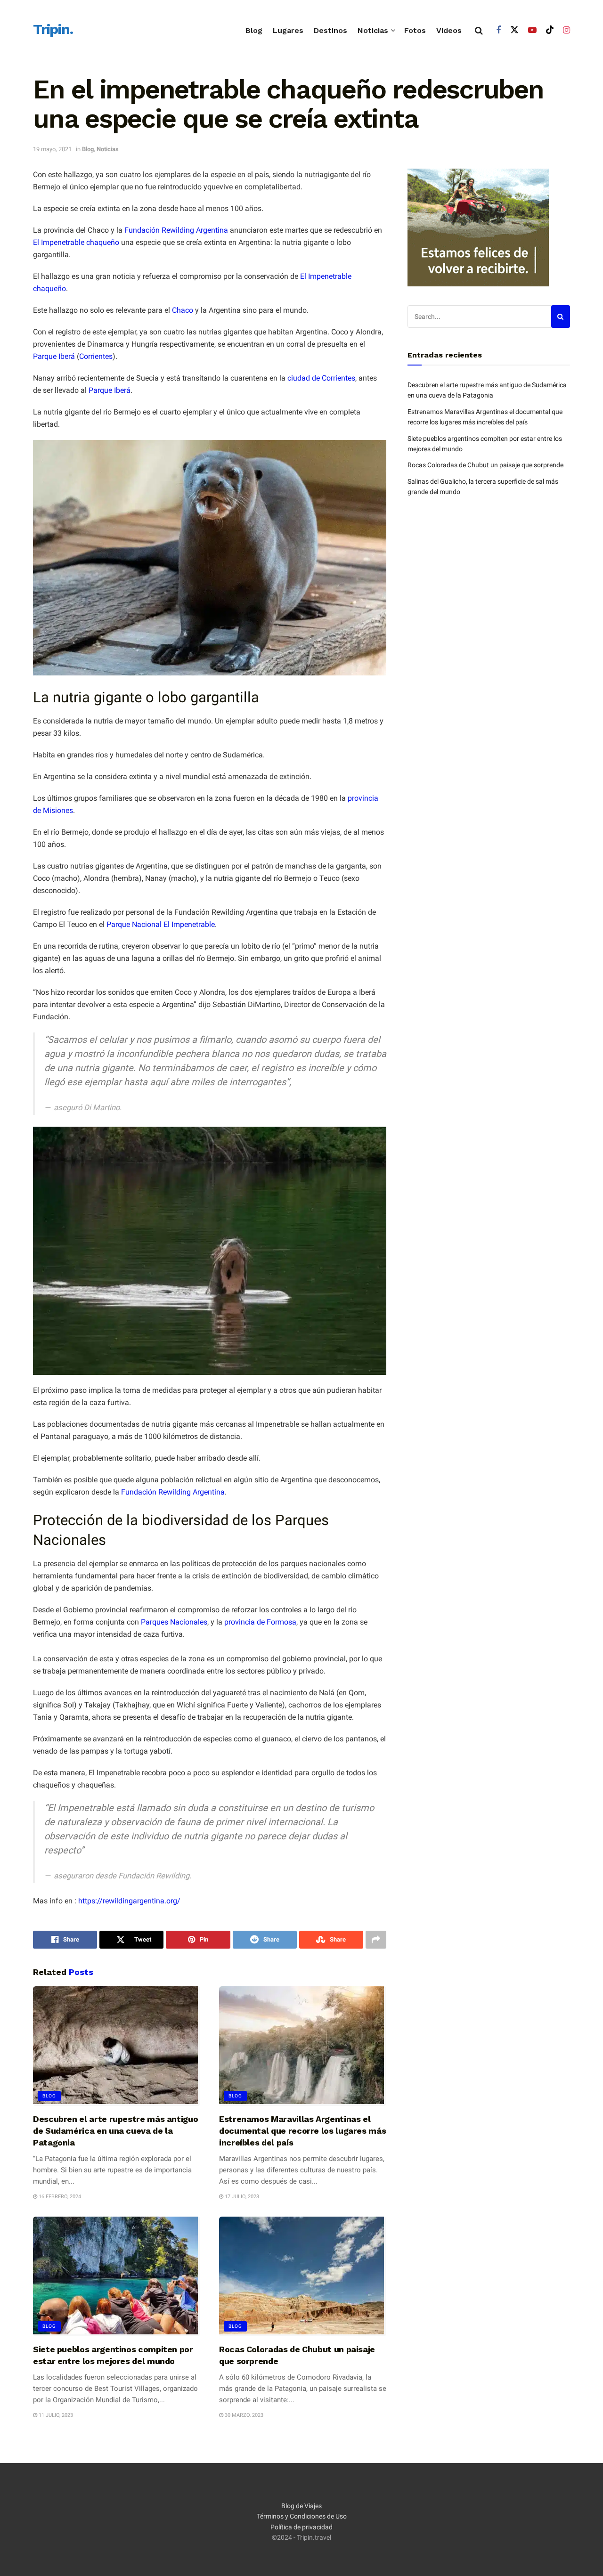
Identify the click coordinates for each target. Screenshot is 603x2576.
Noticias (373, 30)
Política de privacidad (301, 2527)
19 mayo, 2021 (52, 149)
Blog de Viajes (301, 2506)
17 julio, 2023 (241, 2197)
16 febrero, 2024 (59, 2197)
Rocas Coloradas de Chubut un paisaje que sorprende (485, 465)
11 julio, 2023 (55, 2415)
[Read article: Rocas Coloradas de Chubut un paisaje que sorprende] (303, 2276)
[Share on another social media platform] (376, 1940)
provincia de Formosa (260, 1622)
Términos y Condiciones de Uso (302, 2517)
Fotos (415, 30)
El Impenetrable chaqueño (76, 242)
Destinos (330, 30)
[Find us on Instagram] (566, 30)
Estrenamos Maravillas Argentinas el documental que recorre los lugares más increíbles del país (302, 2131)
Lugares (288, 30)
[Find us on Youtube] (532, 30)
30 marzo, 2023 (243, 2415)
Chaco (183, 310)
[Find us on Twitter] (514, 30)
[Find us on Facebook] (498, 30)
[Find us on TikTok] (550, 30)
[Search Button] (479, 31)
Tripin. (53, 30)
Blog (254, 30)
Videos (449, 30)
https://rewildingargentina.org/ (129, 1901)
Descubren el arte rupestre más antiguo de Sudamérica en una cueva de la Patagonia (115, 2131)
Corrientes (96, 356)
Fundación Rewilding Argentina (176, 230)
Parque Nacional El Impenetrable (161, 924)
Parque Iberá (54, 356)
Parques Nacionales (174, 1622)
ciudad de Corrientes (321, 378)
